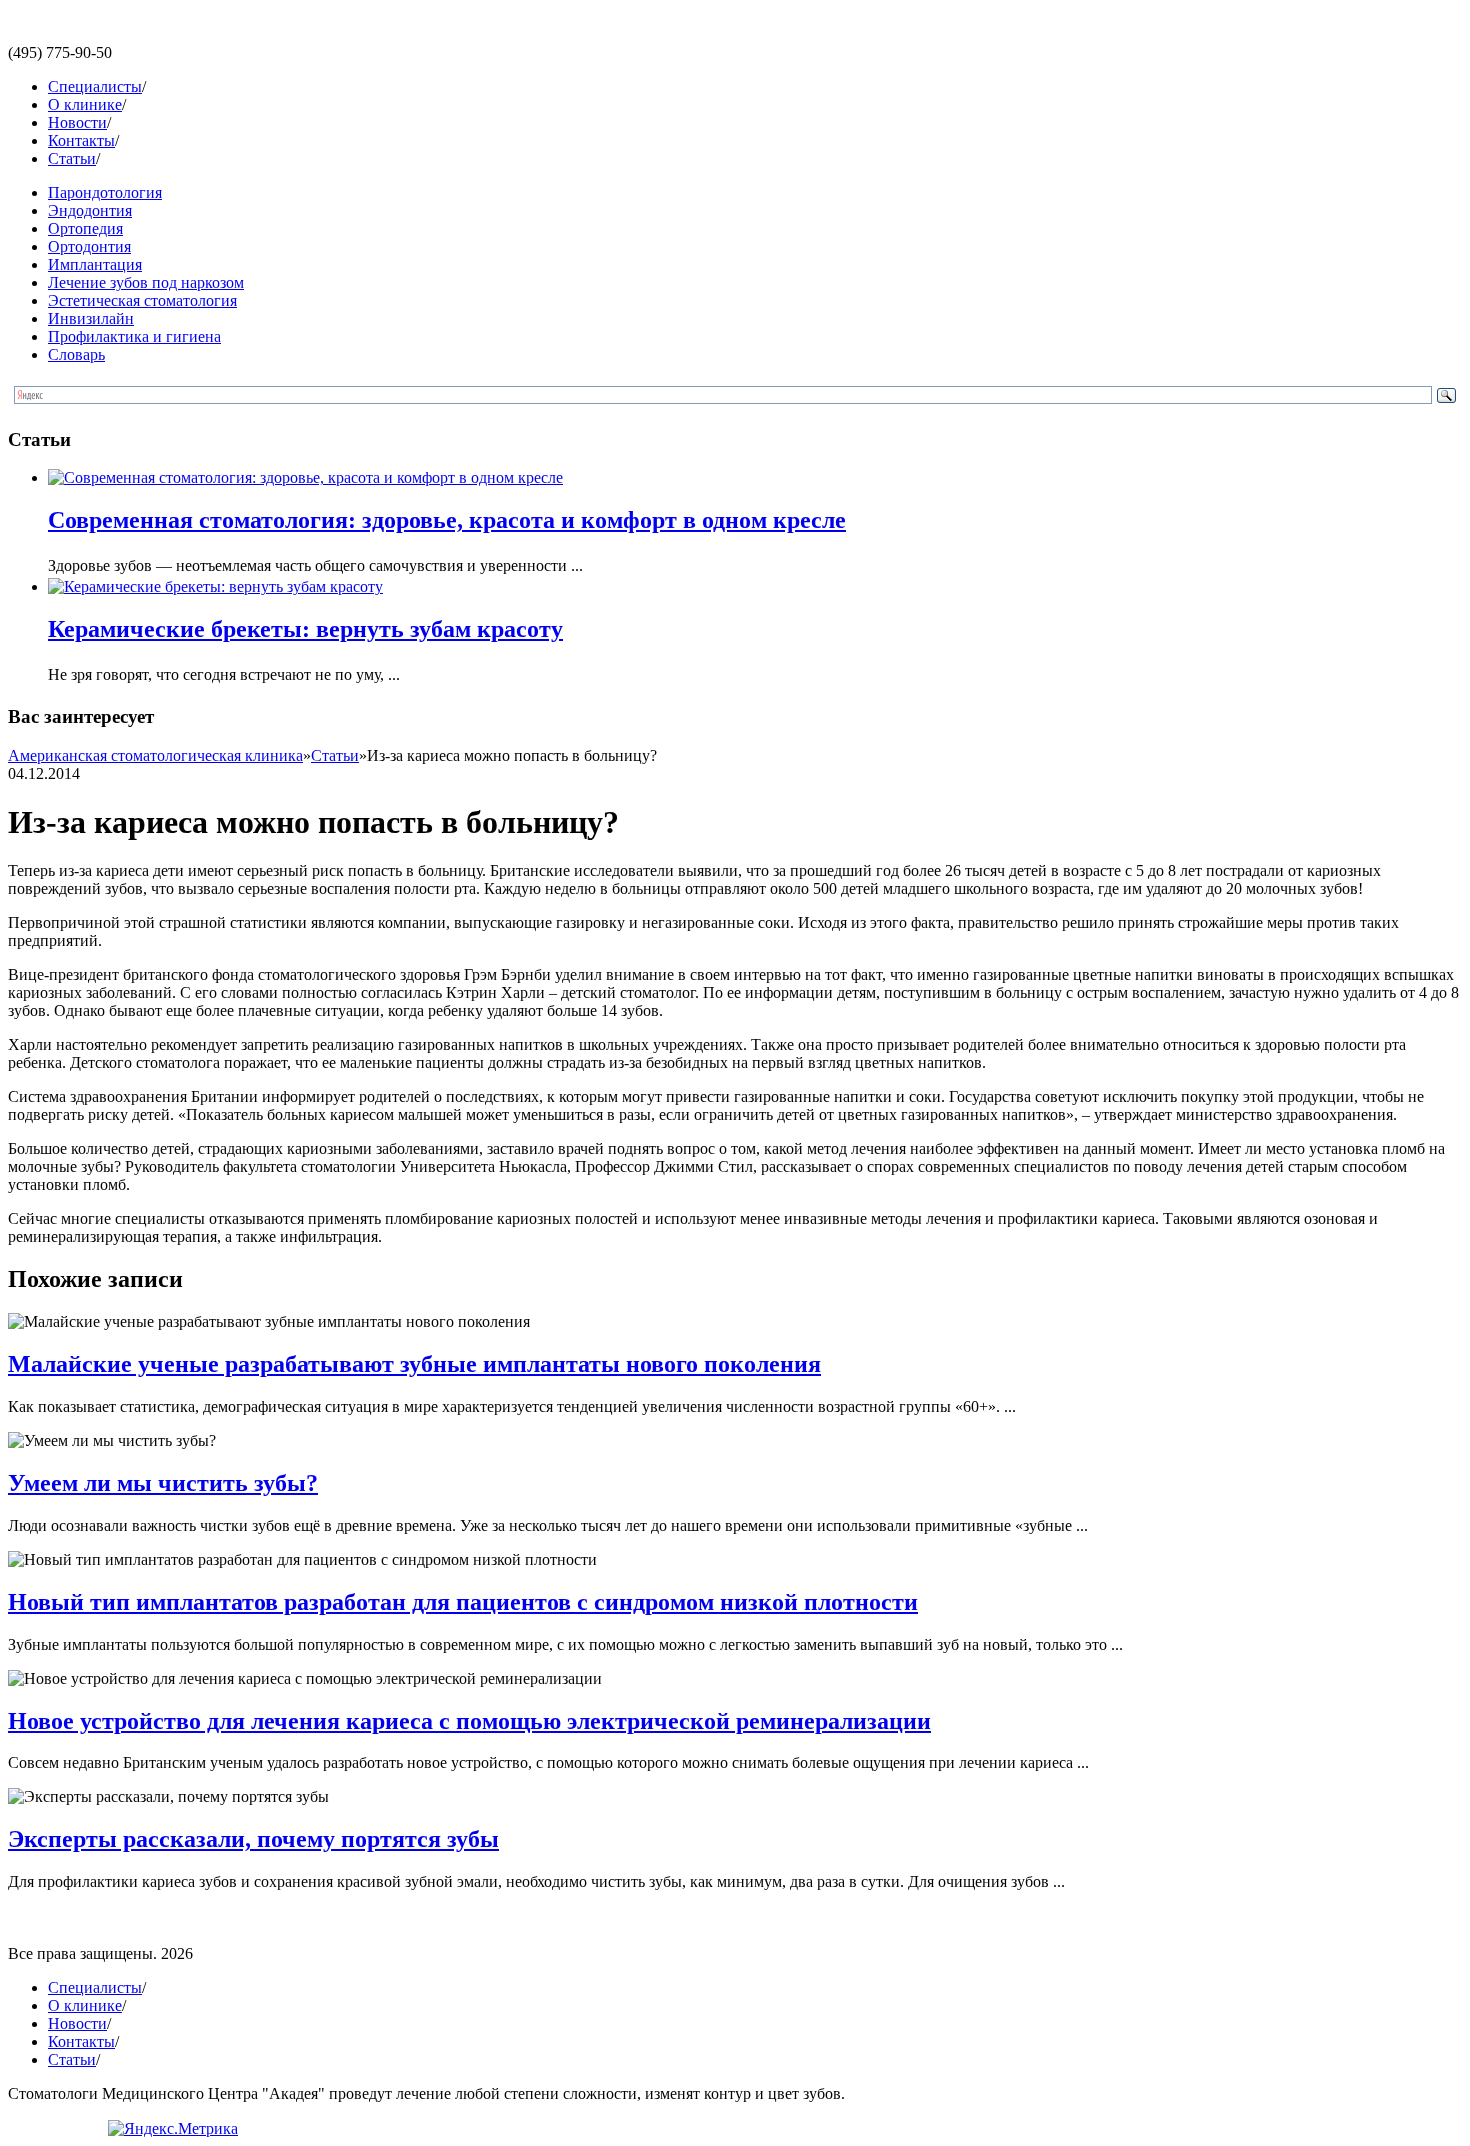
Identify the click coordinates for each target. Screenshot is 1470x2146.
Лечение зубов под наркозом (146, 282)
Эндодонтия (90, 210)
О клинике (85, 104)
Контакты (81, 140)
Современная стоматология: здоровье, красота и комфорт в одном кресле (447, 520)
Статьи (72, 158)
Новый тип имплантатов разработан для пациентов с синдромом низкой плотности (463, 1602)
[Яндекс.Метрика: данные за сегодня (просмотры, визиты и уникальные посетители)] (173, 2129)
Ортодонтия (89, 246)
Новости (77, 122)
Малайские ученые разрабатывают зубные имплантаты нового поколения (414, 1364)
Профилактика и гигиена (134, 336)
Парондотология (105, 192)
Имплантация (95, 264)
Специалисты (95, 86)
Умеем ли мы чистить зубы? (163, 1483)
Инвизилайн (91, 318)
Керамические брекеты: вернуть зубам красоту (305, 629)
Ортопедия (85, 228)
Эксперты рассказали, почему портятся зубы (253, 1839)
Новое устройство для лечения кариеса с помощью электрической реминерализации (469, 1721)
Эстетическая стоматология (142, 300)
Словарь (76, 354)
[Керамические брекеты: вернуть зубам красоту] (215, 586)
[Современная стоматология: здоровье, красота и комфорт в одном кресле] (305, 477)
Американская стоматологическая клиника (155, 755)
